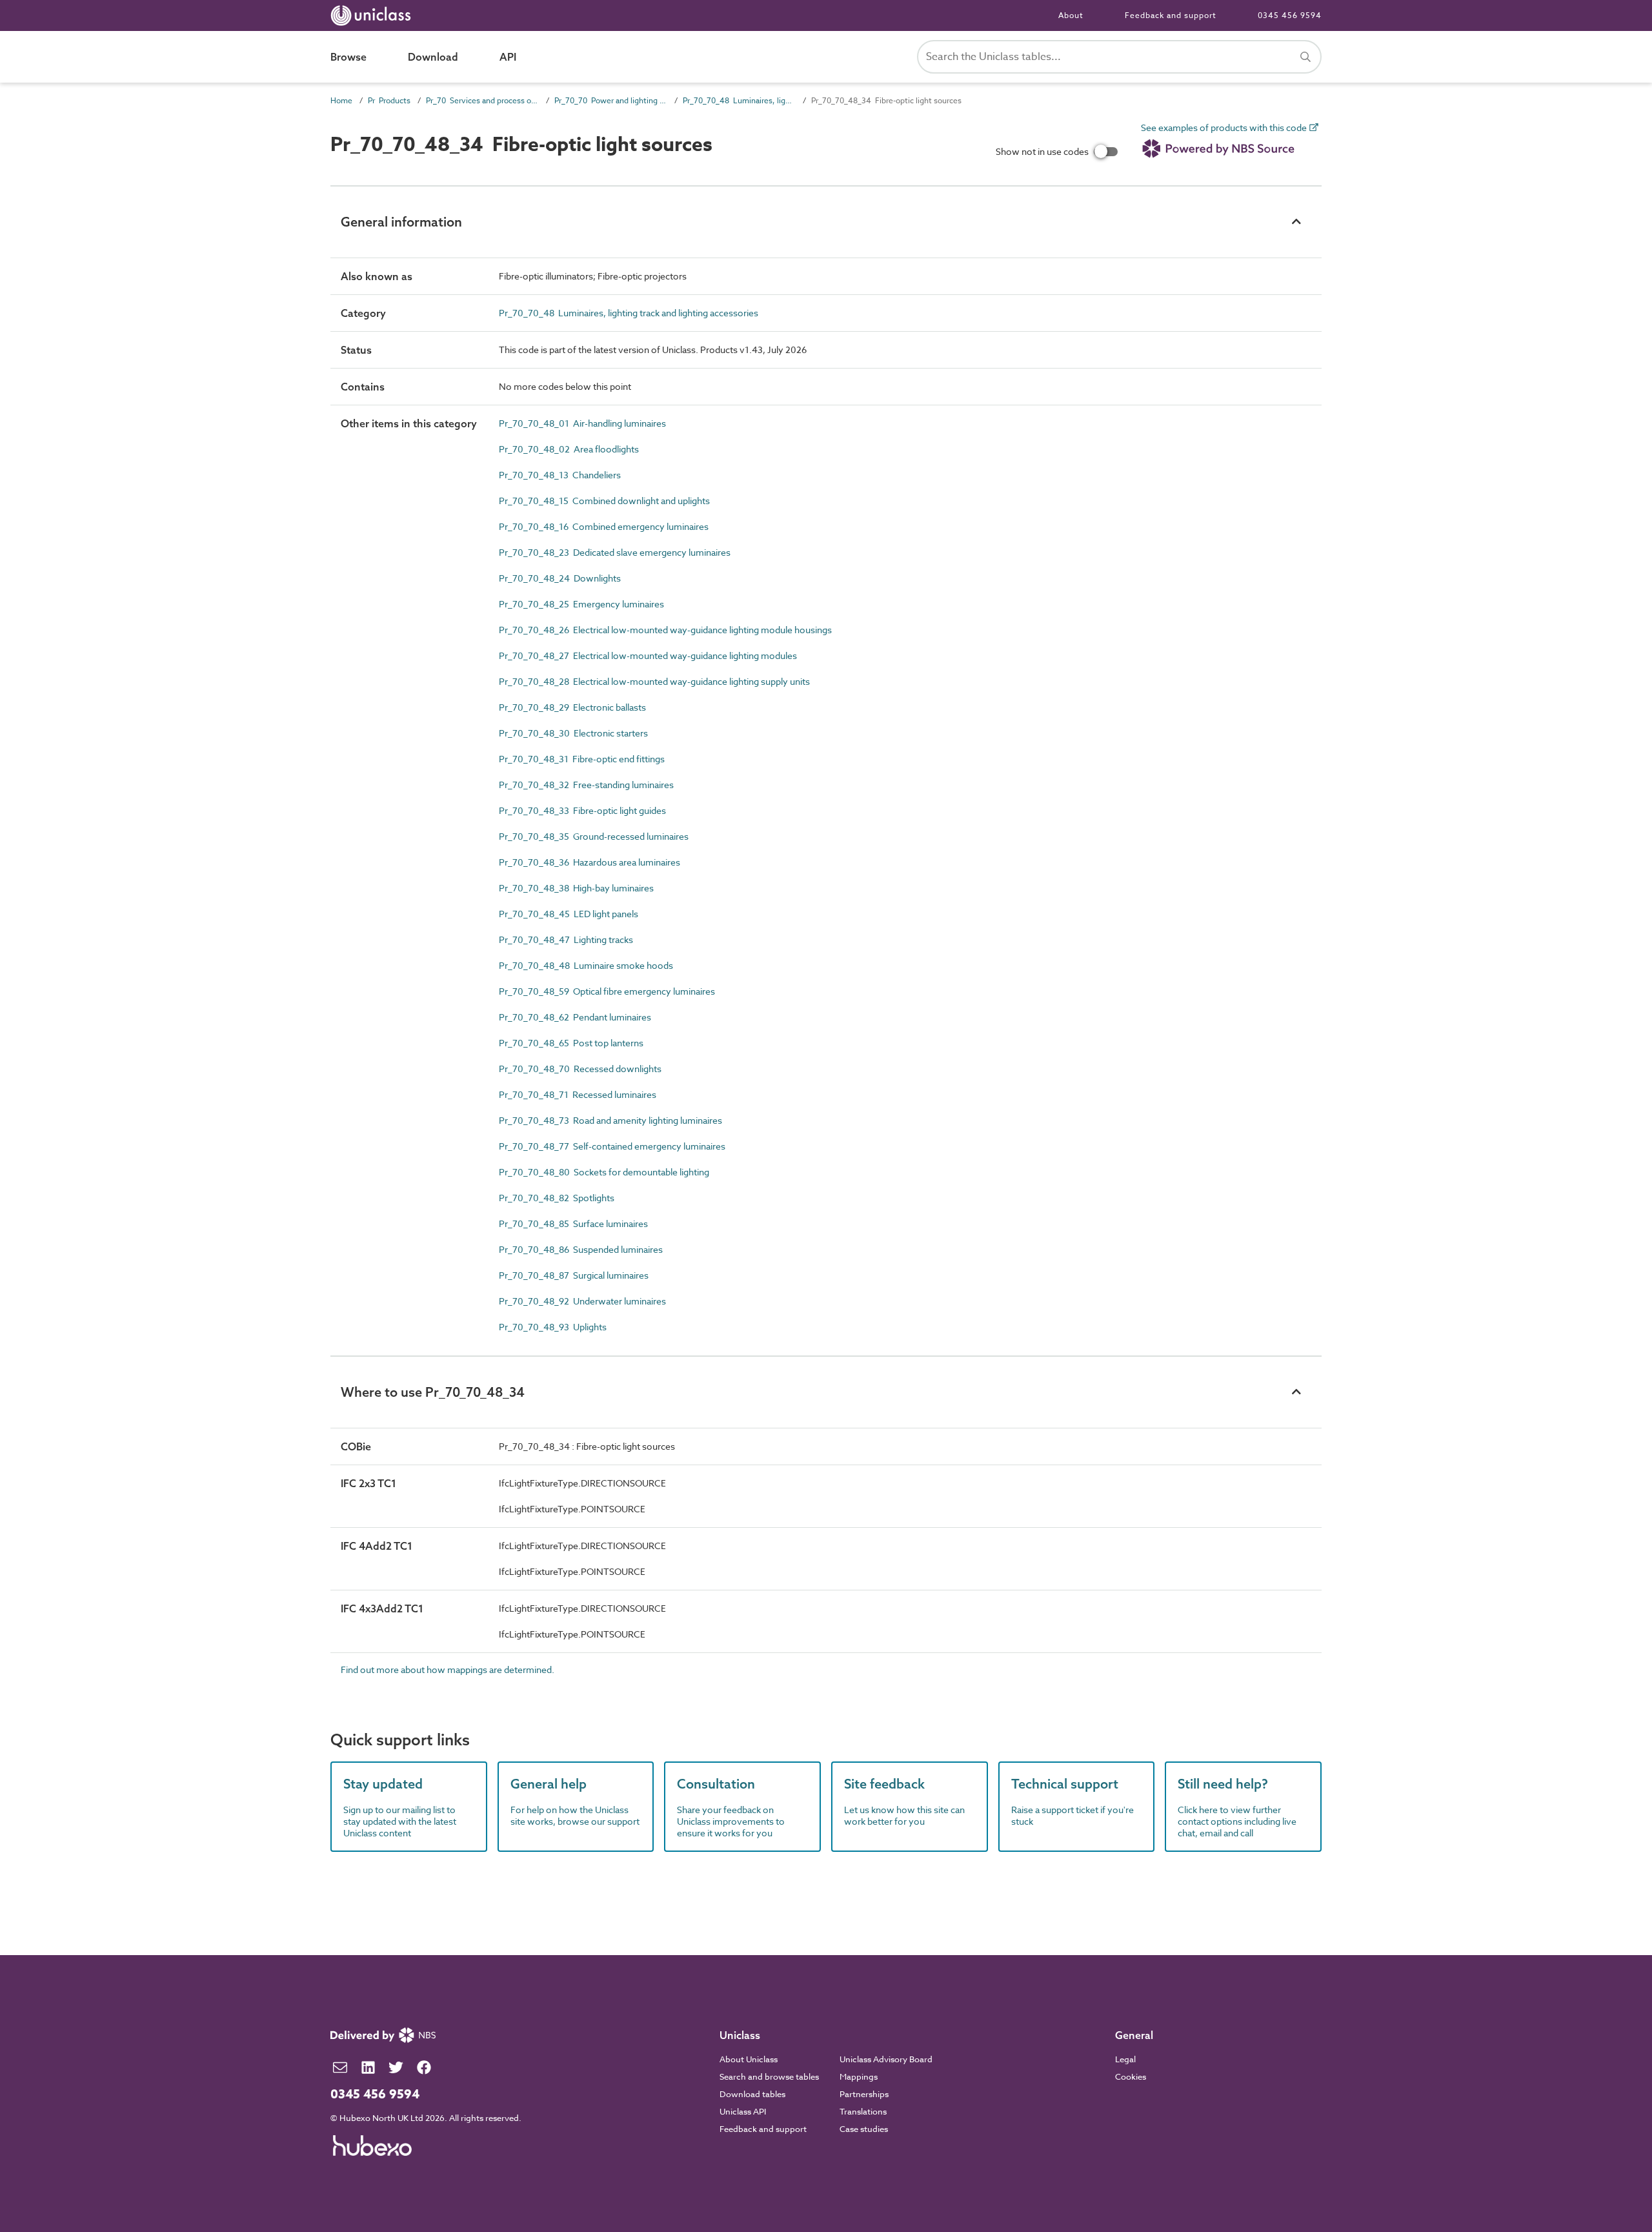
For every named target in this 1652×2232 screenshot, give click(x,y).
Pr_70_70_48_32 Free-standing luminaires (586, 785)
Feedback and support (1171, 15)
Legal (1125, 2059)
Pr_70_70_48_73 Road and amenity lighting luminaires (610, 1120)
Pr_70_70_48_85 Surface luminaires (573, 1223)
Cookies (1131, 2076)
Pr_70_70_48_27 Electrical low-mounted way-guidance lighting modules (648, 655)
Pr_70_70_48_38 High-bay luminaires (576, 888)
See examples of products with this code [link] (1225, 128)
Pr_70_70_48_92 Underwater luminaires (582, 1301)
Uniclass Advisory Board (886, 2059)
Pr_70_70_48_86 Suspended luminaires (581, 1249)
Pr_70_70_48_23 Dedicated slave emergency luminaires (615, 552)
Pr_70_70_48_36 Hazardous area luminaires (589, 862)
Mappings (859, 2076)
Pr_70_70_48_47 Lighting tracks (566, 939)
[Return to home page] (373, 15)
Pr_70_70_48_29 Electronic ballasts (572, 707)
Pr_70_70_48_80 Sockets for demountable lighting (604, 1172)
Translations (863, 2111)
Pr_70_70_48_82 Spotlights (557, 1198)
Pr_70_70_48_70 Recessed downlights (580, 1069)
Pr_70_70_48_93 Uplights (553, 1327)
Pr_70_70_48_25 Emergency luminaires (581, 604)
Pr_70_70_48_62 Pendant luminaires (575, 1017)
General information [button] (401, 222)
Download (433, 57)
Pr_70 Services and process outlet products (482, 100)
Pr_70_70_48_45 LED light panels (569, 914)
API (508, 57)
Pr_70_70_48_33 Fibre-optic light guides (582, 810)
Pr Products (389, 100)
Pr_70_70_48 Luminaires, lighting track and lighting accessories (739, 100)
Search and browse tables (769, 2076)
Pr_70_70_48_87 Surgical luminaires (574, 1275)
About (1071, 15)
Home (341, 100)
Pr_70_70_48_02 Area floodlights (569, 449)
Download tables (752, 2094)
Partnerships (864, 2094)
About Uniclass (749, 2059)
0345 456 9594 (1290, 15)
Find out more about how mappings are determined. (448, 1669)
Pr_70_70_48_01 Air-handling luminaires (582, 423)
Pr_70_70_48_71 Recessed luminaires (578, 1094)
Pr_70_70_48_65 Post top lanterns (571, 1043)
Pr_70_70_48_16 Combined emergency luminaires (604, 526)
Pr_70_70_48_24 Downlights (560, 578)
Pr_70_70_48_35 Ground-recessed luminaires (594, 836)
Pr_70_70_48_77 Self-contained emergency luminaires (612, 1146)
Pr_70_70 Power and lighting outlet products (611, 100)
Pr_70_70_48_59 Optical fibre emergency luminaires (607, 991)
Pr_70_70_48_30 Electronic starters (573, 733)
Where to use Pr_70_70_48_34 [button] (433, 1392)
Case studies (864, 2129)
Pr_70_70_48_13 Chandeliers (560, 475)
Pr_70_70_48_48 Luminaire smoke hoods (586, 965)
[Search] (1305, 57)
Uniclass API (743, 2111)
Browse (348, 57)
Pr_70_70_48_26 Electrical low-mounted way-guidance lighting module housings (665, 630)
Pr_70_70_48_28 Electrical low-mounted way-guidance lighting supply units (654, 681)
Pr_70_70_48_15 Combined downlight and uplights (604, 501)
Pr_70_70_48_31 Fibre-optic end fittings (582, 759)
